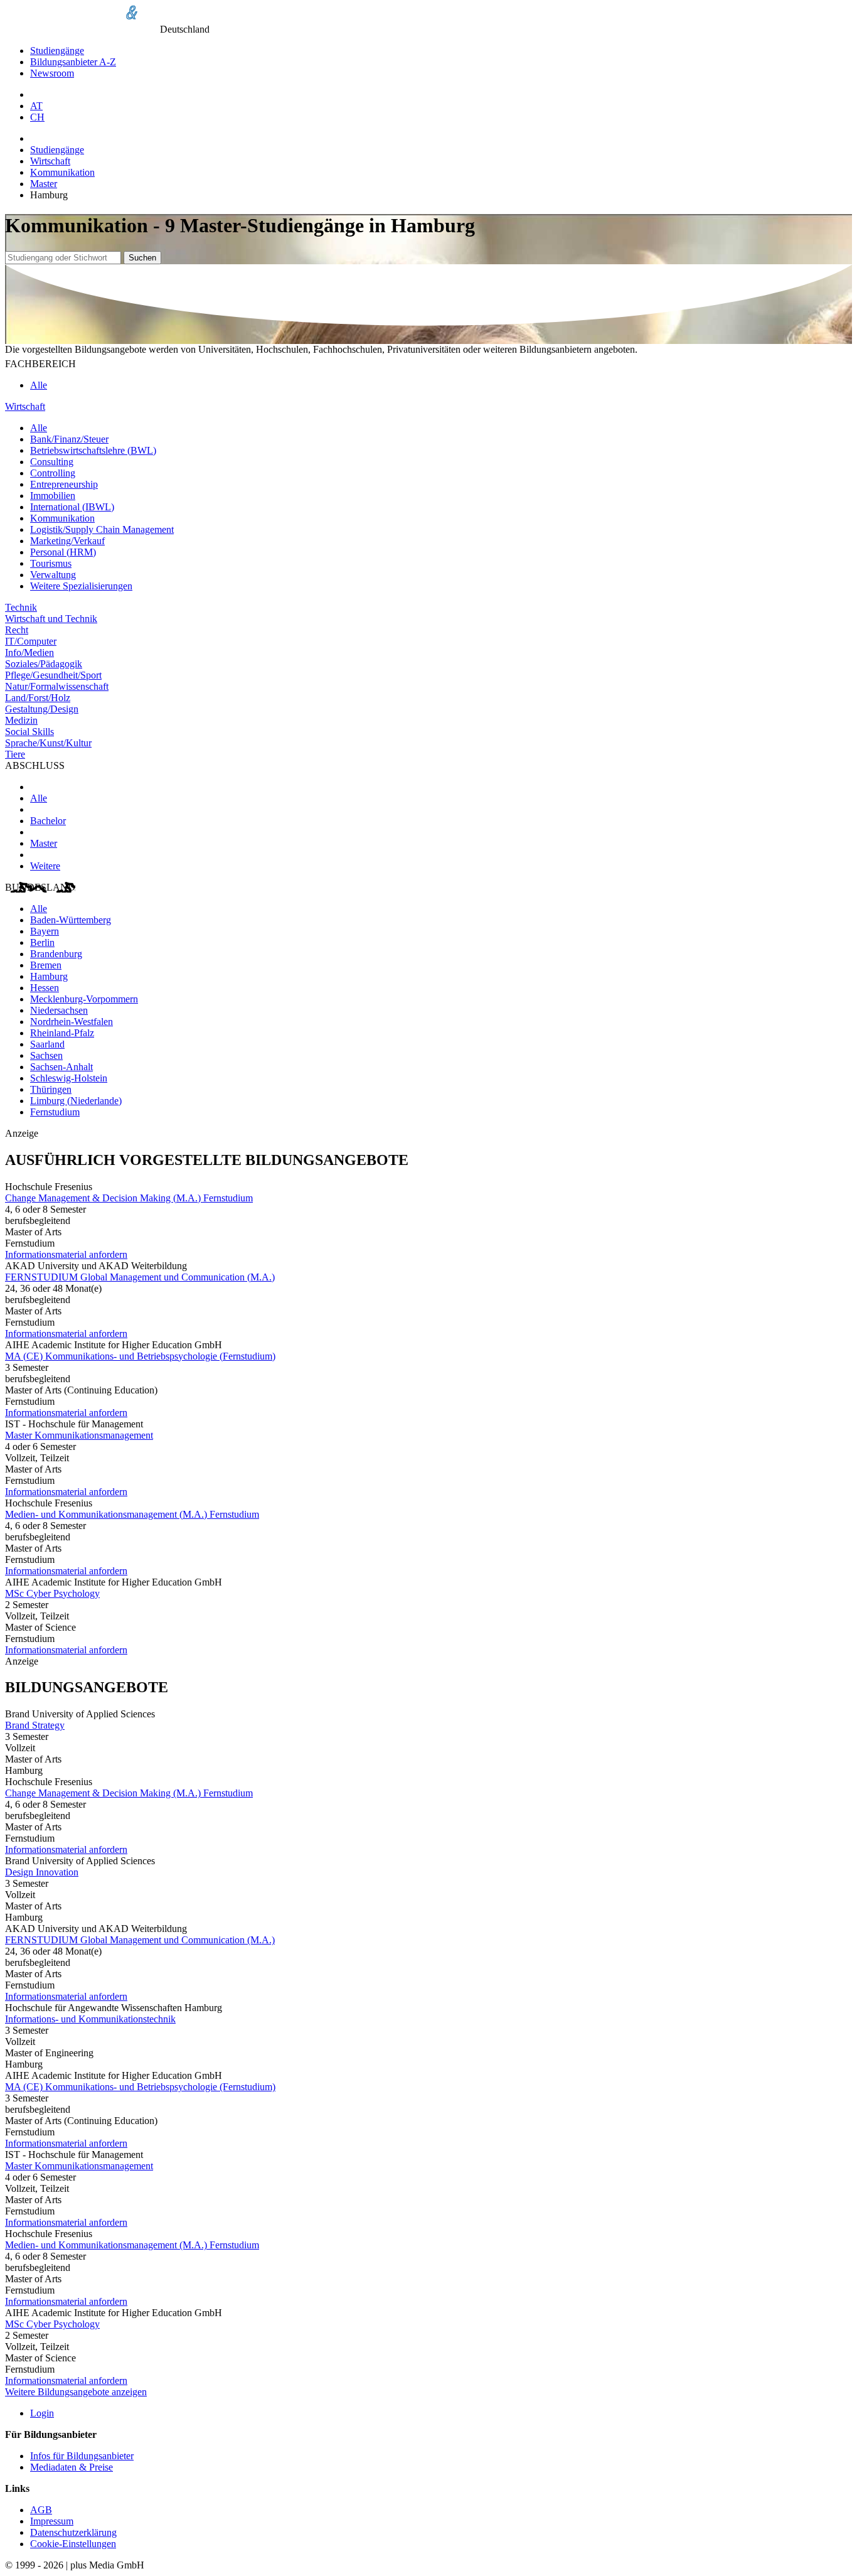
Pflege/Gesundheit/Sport (53, 675)
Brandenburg (56, 954)
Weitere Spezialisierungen (81, 586)
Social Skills (29, 732)
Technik (21, 607)
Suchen (142, 258)
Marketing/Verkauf (67, 541)
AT (36, 106)
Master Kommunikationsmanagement (79, 1435)
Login (42, 2413)
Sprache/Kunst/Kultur (48, 743)
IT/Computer (31, 641)
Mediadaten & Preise (72, 2467)
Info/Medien (29, 652)
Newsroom (52, 73)
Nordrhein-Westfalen (72, 1022)
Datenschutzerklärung (73, 2532)
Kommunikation (62, 172)
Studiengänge (57, 51)
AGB (41, 2510)
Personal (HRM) (63, 552)
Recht (17, 630)
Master (44, 184)
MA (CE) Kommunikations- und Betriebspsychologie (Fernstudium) (140, 1356)
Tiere (15, 754)
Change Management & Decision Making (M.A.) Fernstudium (129, 1198)
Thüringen (51, 1089)
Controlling (53, 473)
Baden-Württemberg (71, 920)
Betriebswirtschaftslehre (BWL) (93, 450)
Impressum (52, 2521)
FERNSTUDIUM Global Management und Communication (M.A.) (140, 1277)
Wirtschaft (50, 161)
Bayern (45, 931)
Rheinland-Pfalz (62, 1033)
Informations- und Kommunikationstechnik (90, 2019)
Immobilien (53, 496)
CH (37, 117)
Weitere (45, 866)
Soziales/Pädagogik (44, 664)
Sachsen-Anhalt (61, 1067)
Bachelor (48, 821)
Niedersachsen (59, 1010)
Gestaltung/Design (42, 709)
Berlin (42, 942)
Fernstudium (55, 1112)
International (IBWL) (72, 507)
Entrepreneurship (64, 484)
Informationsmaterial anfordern (66, 1254)
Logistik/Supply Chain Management (102, 529)
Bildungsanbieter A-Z (73, 62)
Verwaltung (53, 575)
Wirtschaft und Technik (51, 619)
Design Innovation (42, 1872)
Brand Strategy (35, 1725)
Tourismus (51, 563)
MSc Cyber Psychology (52, 1593)
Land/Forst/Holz (38, 698)
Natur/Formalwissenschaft (57, 686)
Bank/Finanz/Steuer (69, 439)
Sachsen (46, 1055)
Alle (39, 385)
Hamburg (49, 976)
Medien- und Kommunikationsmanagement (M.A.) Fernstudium (132, 1514)
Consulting (52, 462)
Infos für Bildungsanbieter (82, 2456)
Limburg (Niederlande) (76, 1101)
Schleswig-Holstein (69, 1078)
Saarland (47, 1044)
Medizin (21, 720)
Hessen (45, 988)
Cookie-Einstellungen (73, 2544)
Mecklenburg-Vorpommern (84, 999)
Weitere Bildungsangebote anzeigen (76, 2392)
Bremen (46, 965)
